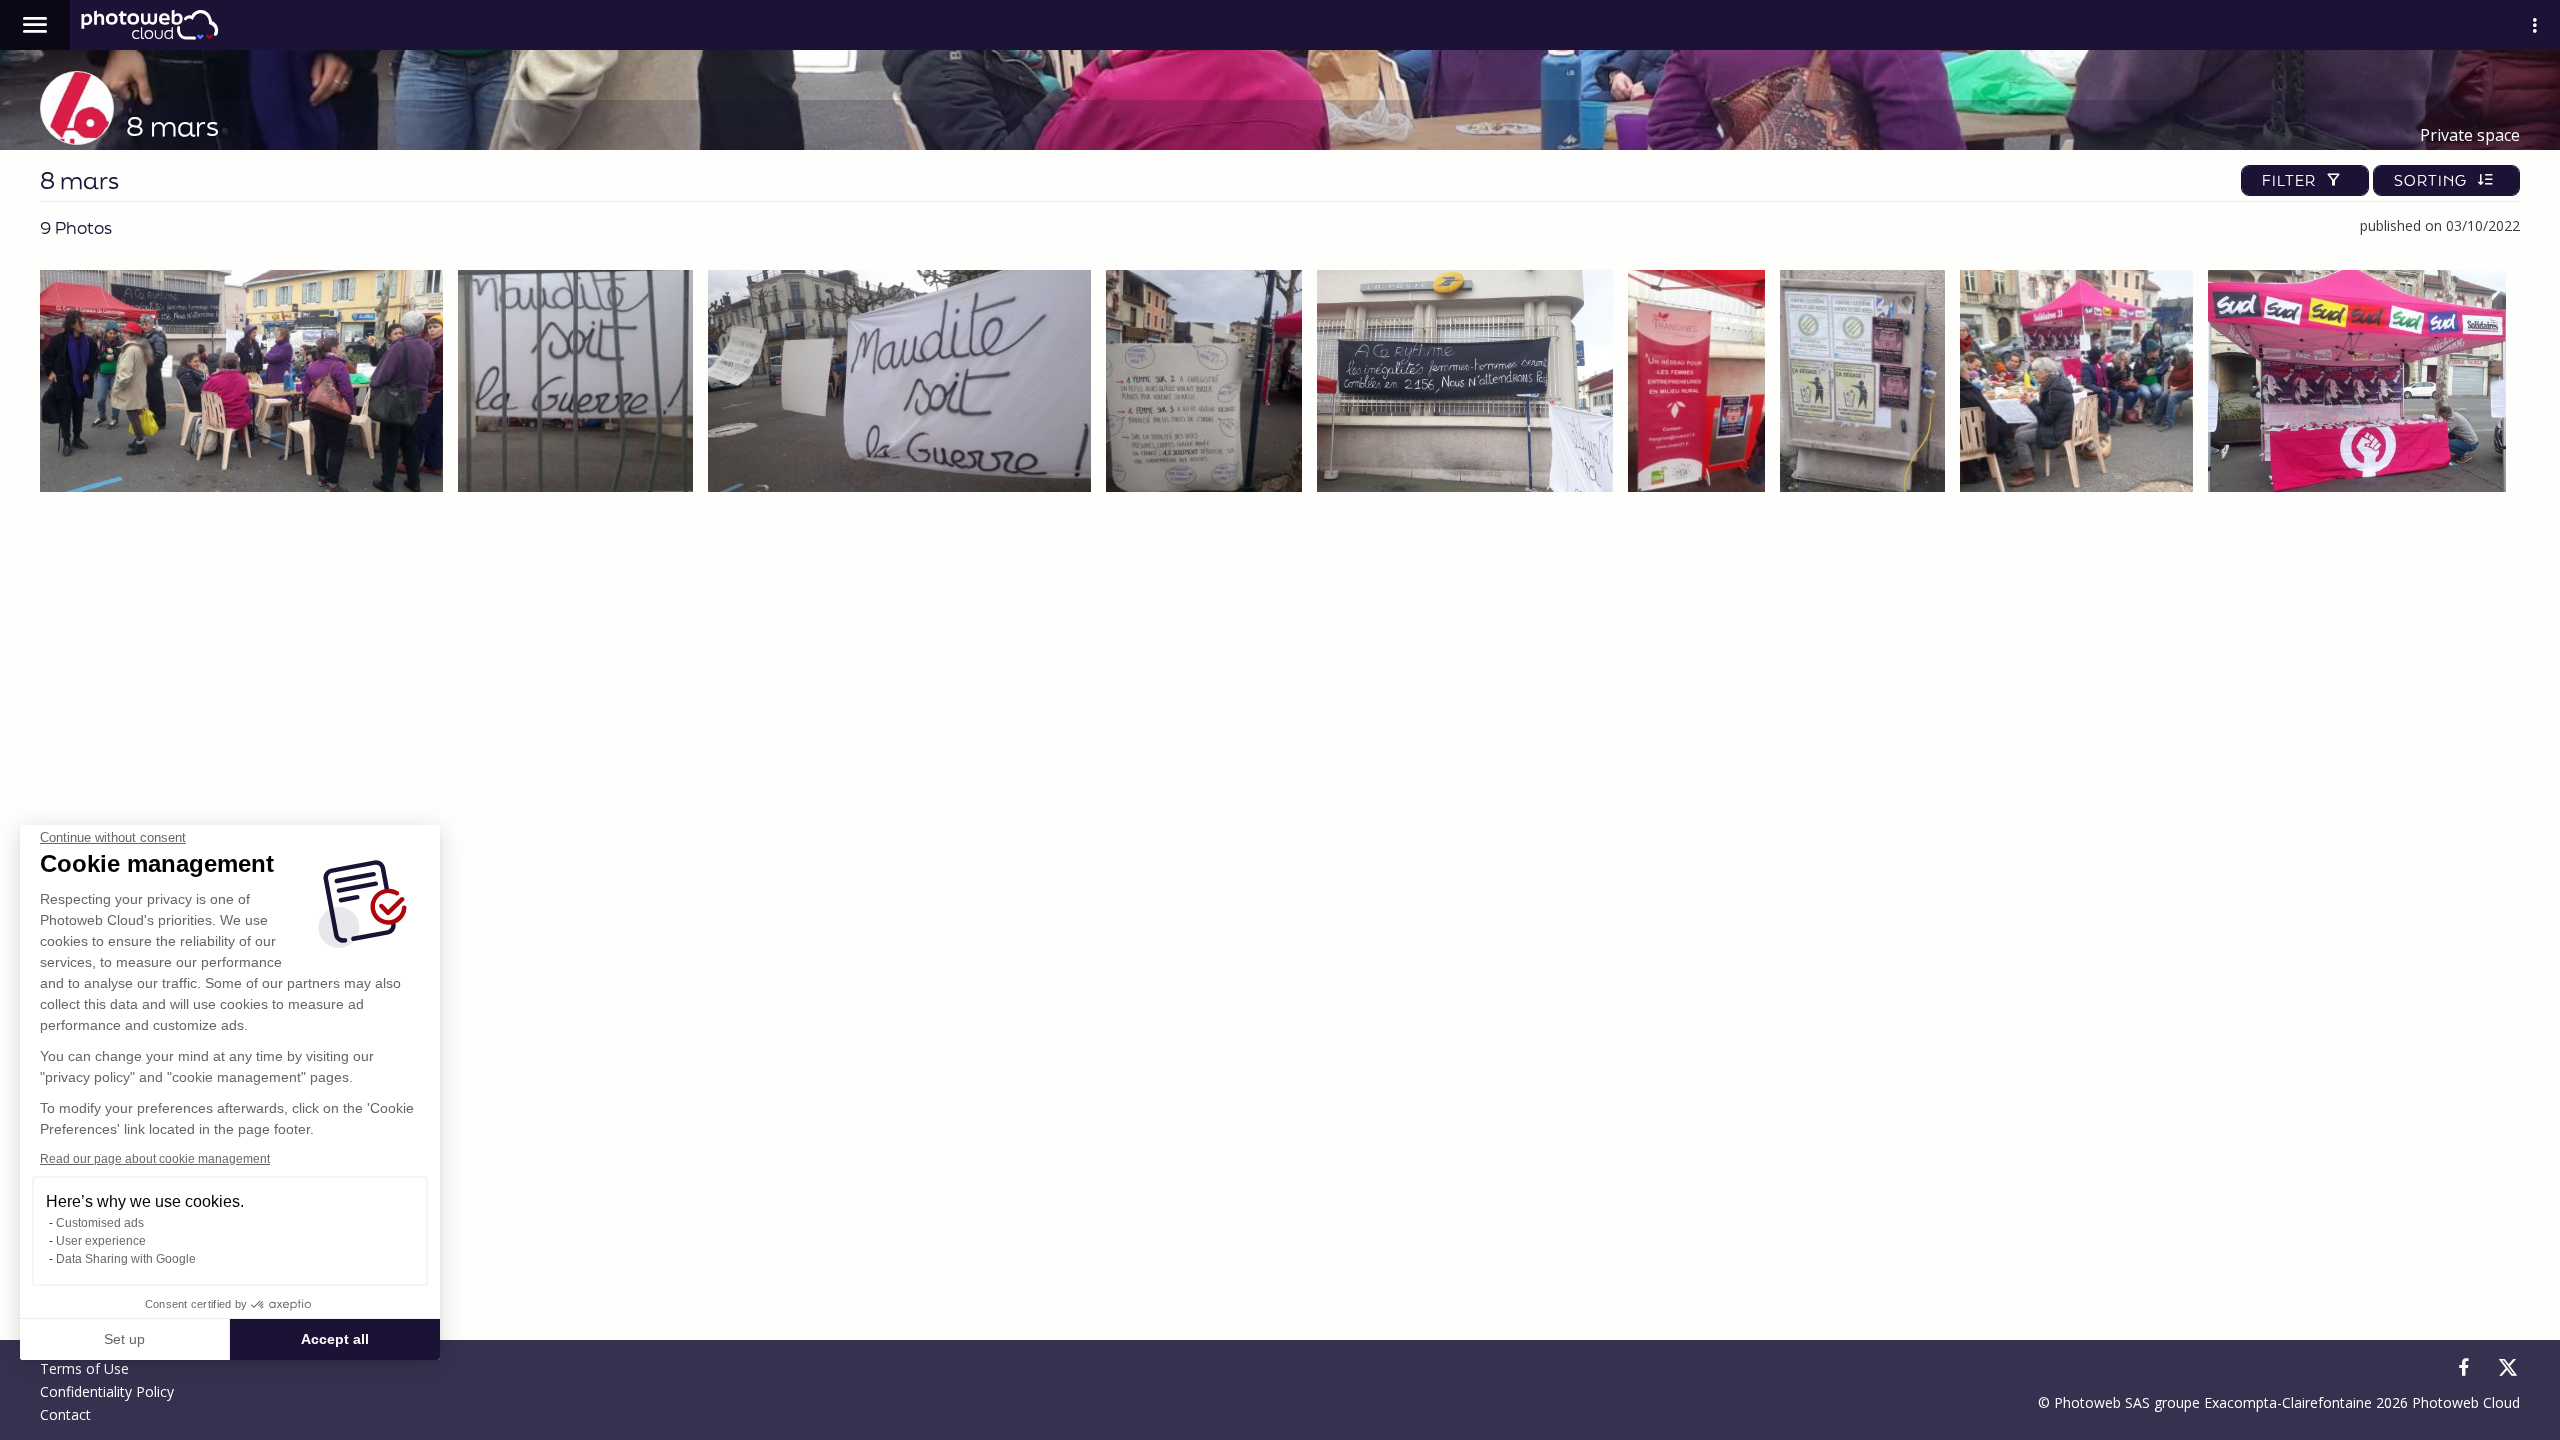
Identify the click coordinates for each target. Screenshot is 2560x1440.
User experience (101, 1241)
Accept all (335, 1339)
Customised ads (100, 1223)
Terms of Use (84, 1368)
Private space (2470, 135)
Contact (65, 1414)
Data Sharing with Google (126, 1259)
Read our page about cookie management (155, 1159)
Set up (124, 1339)
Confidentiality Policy (107, 1391)
